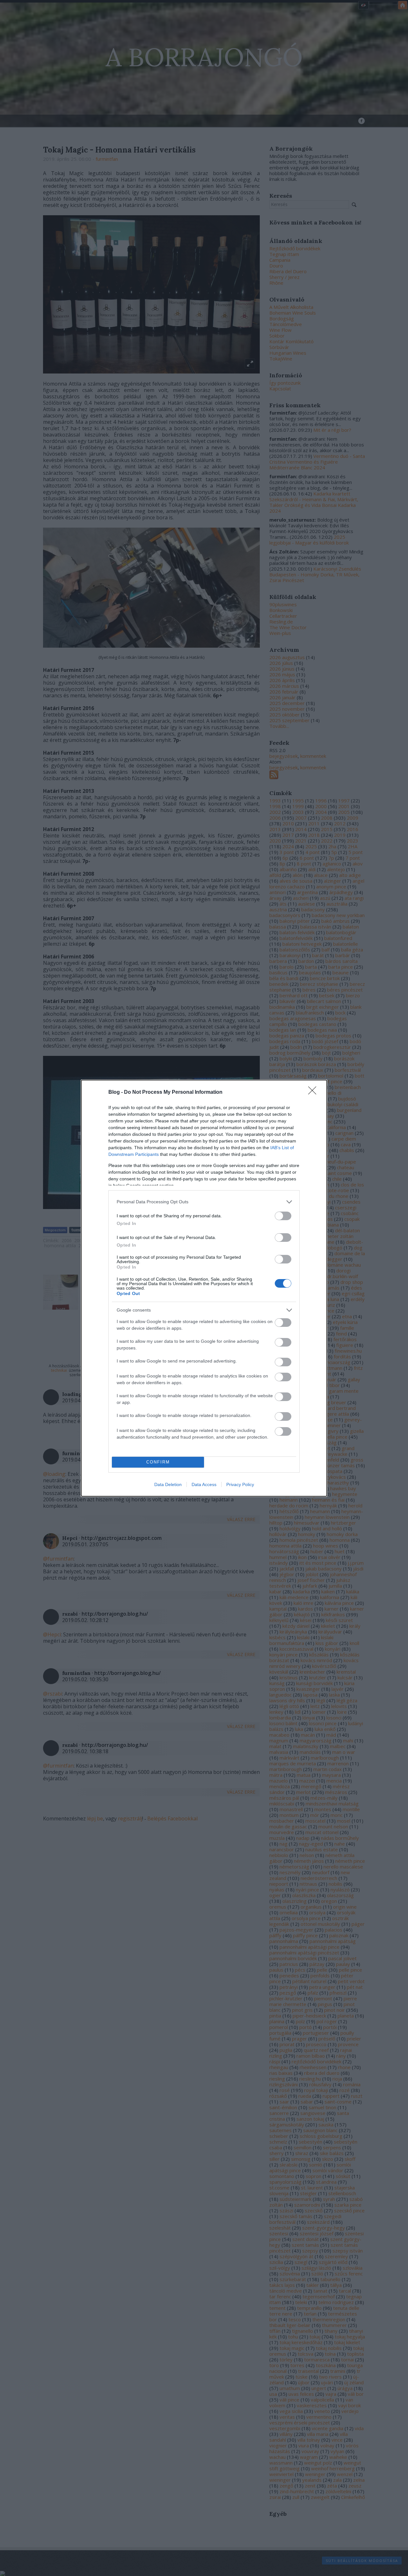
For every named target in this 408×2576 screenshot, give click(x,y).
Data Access (204, 1484)
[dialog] (204, 1288)
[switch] (283, 1216)
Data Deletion (168, 1484)
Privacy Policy (240, 1484)
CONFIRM (158, 1462)
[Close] (314, 1092)
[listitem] (204, 1202)
